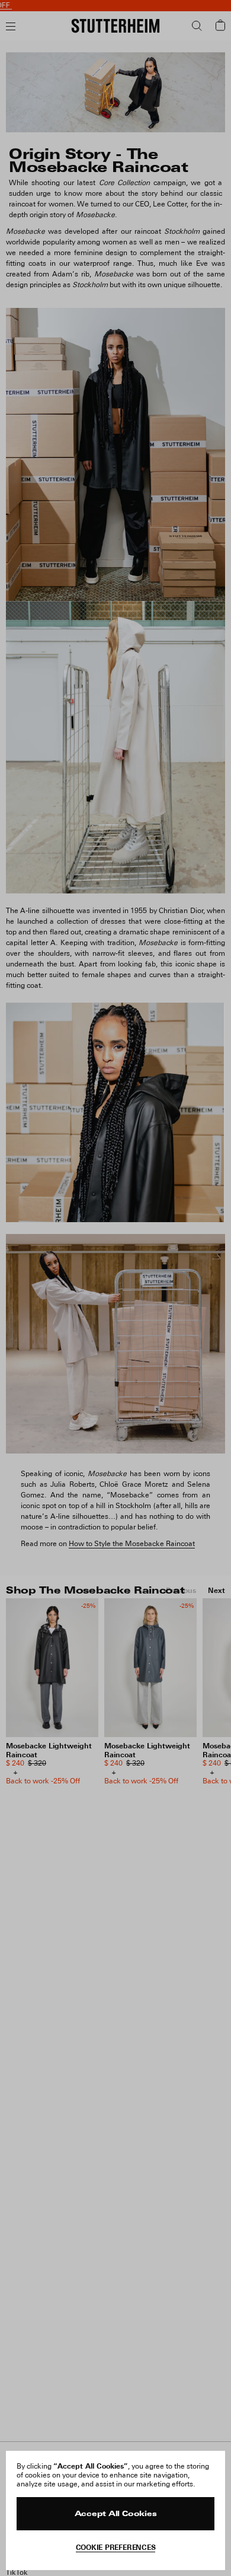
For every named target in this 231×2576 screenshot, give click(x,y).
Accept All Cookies (116, 2514)
